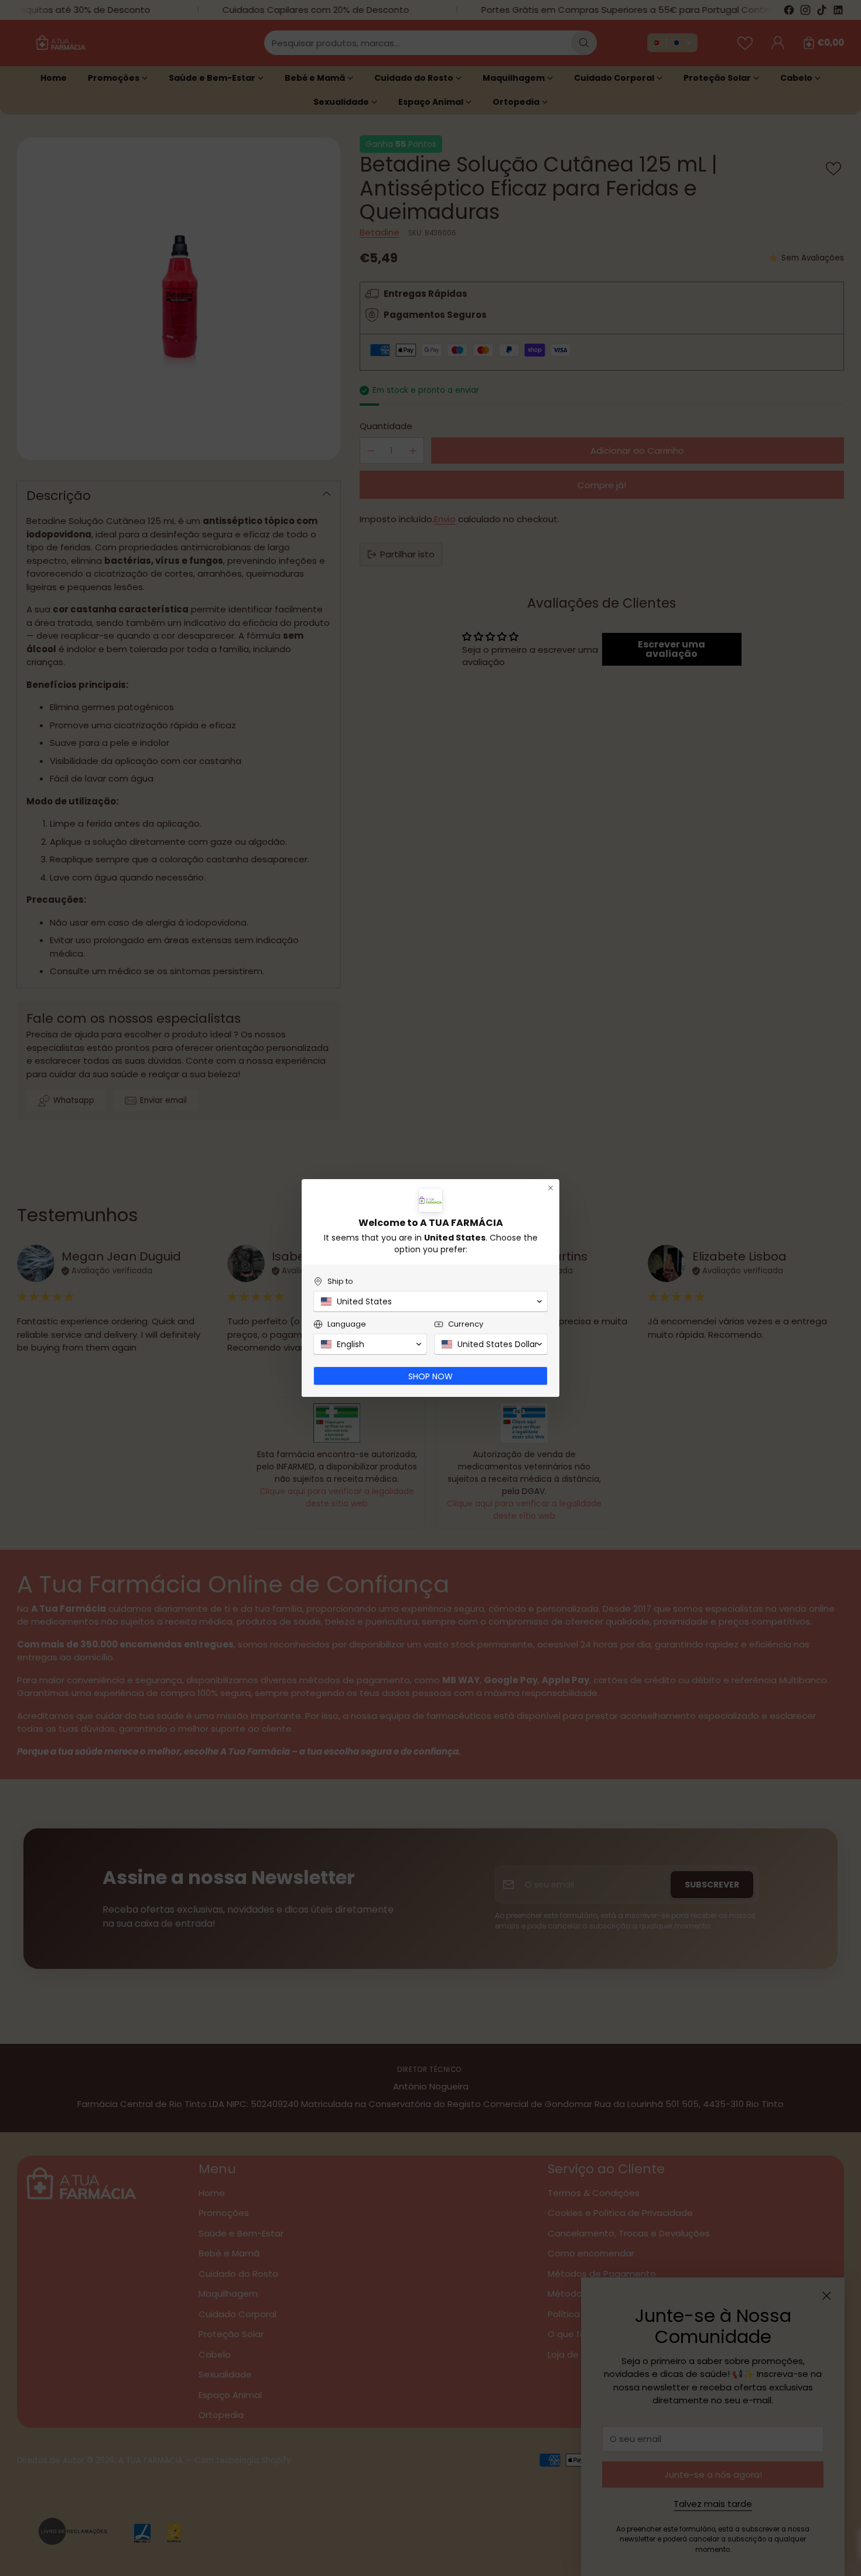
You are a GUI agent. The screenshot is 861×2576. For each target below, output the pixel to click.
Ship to (340, 1281)
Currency (466, 1324)
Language (347, 1324)
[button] (430, 1301)
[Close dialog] (551, 1188)
